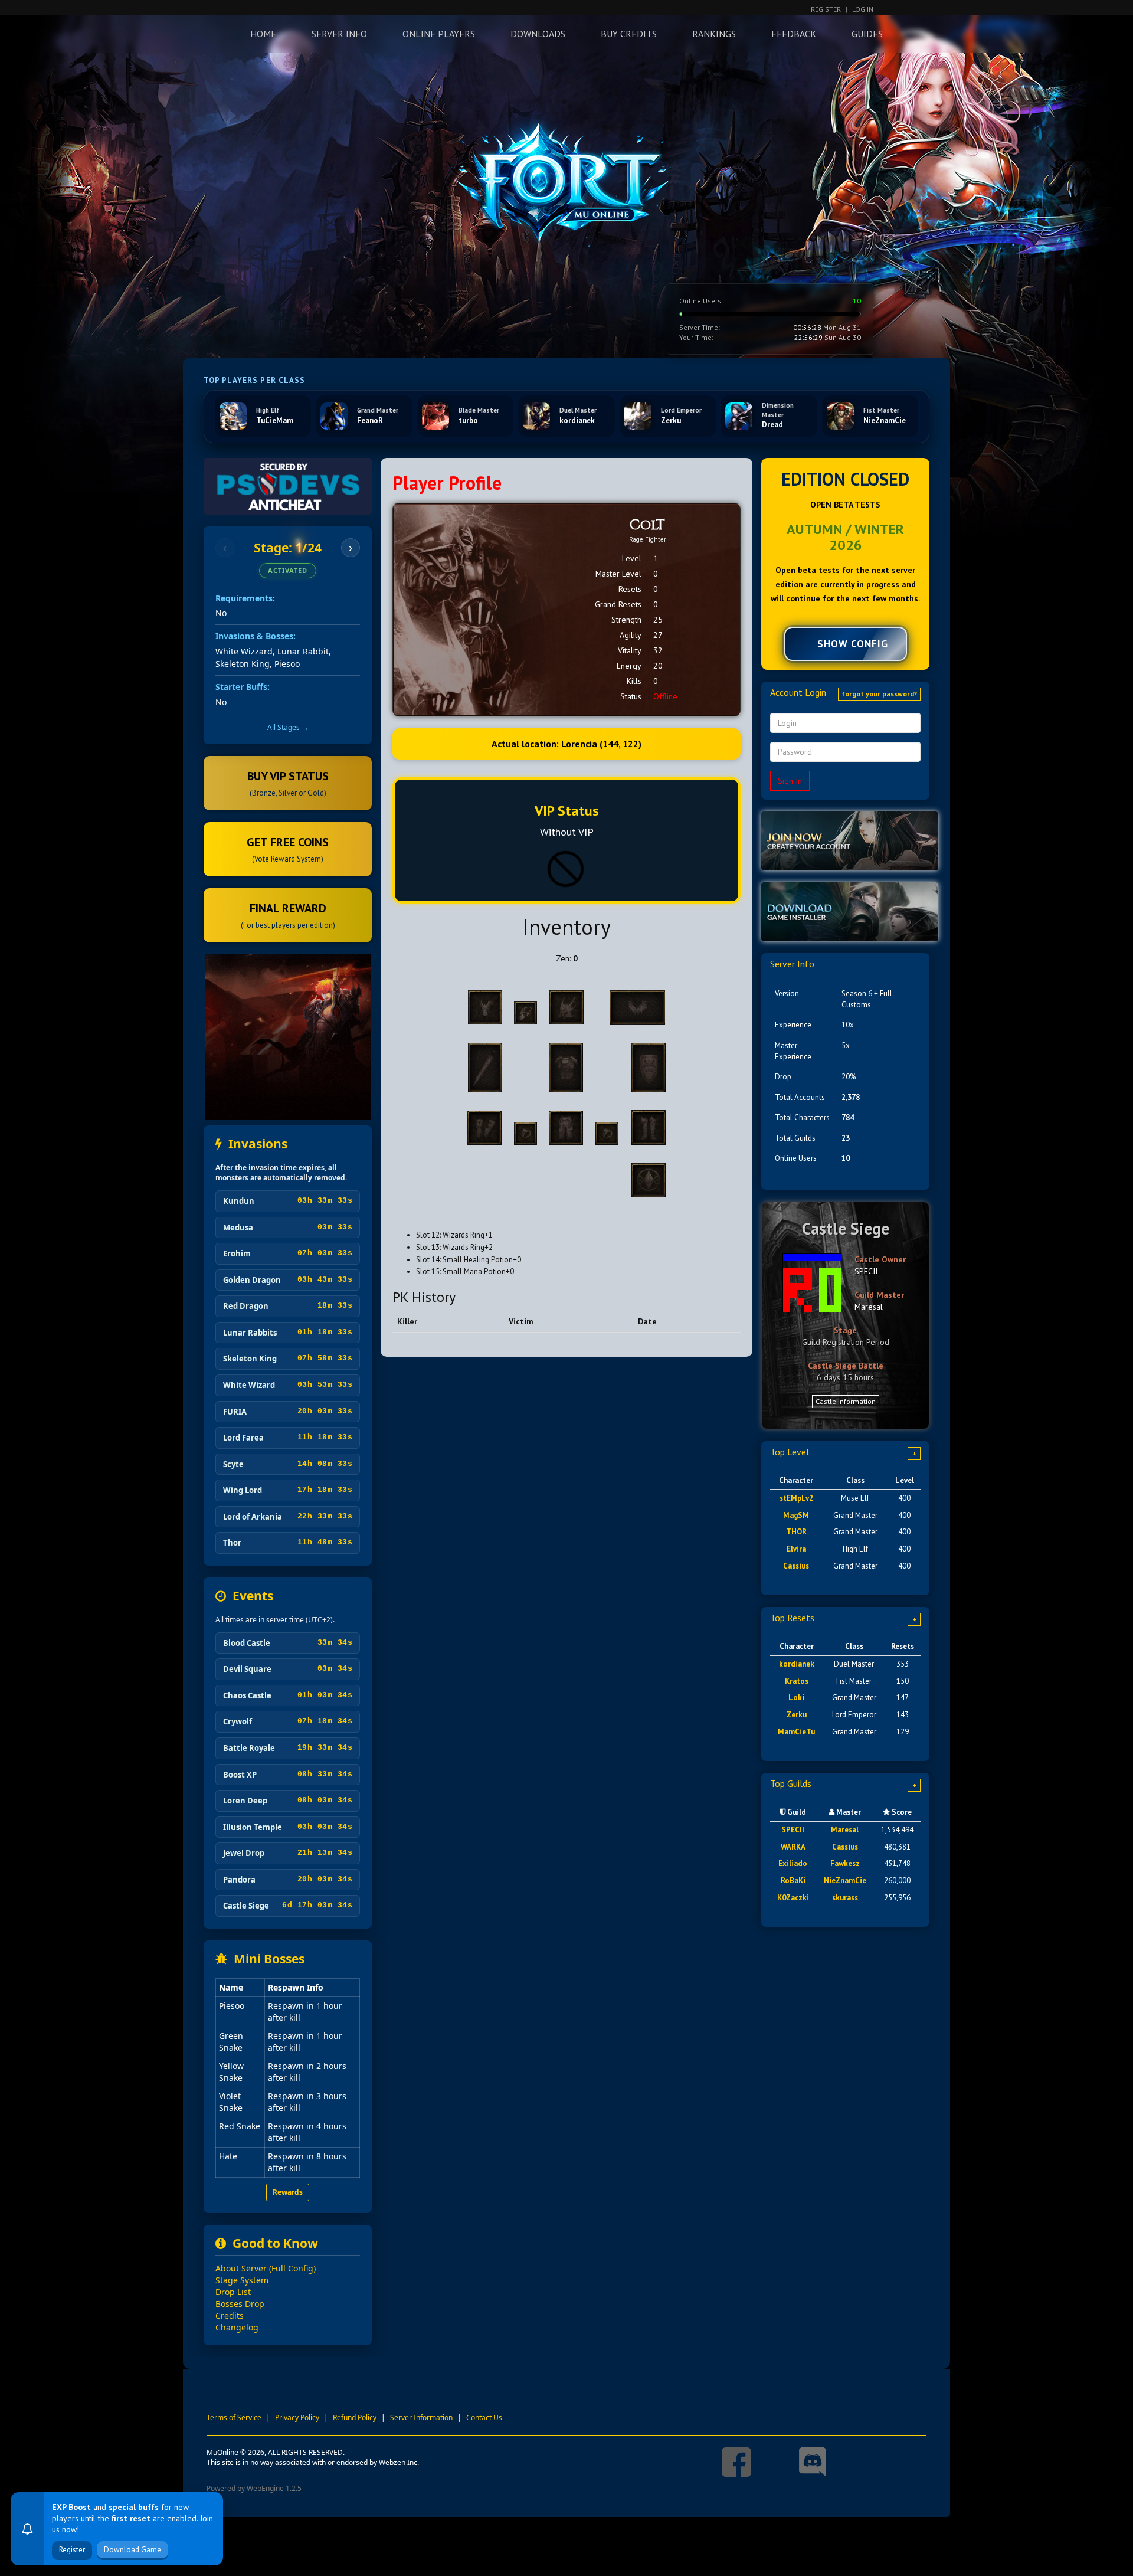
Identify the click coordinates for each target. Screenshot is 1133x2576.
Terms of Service (234, 2418)
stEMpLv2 (796, 1498)
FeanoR (370, 420)
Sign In (790, 781)
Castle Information (846, 1401)
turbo (468, 420)
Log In (863, 9)
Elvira (796, 1549)
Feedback (794, 34)
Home (263, 34)
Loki (796, 1698)
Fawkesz (845, 1863)
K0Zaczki (793, 1898)
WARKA (793, 1847)
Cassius (796, 1566)
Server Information (421, 2418)
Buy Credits (629, 34)
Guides (867, 34)
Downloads (538, 34)
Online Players (439, 34)
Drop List (233, 2292)
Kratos (797, 1681)
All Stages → (288, 727)
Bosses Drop (240, 2304)
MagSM (796, 1515)
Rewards (288, 2192)
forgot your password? (879, 694)
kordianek (577, 420)
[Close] (211, 2483)
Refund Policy (355, 2418)
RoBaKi (793, 1881)
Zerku (671, 420)
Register (826, 9)
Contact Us (484, 2418)
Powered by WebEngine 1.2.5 (254, 2488)
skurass (845, 1898)
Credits (230, 2315)
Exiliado (793, 1863)
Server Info (339, 34)
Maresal (869, 1307)
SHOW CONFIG (853, 644)
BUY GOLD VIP (82, 2550)
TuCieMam (275, 420)
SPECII (866, 1271)
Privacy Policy (297, 2418)
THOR (796, 1532)
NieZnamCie (885, 420)
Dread (772, 425)
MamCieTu (796, 1732)
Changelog (237, 2327)
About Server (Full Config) (266, 2268)
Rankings (714, 34)
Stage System (242, 2280)
